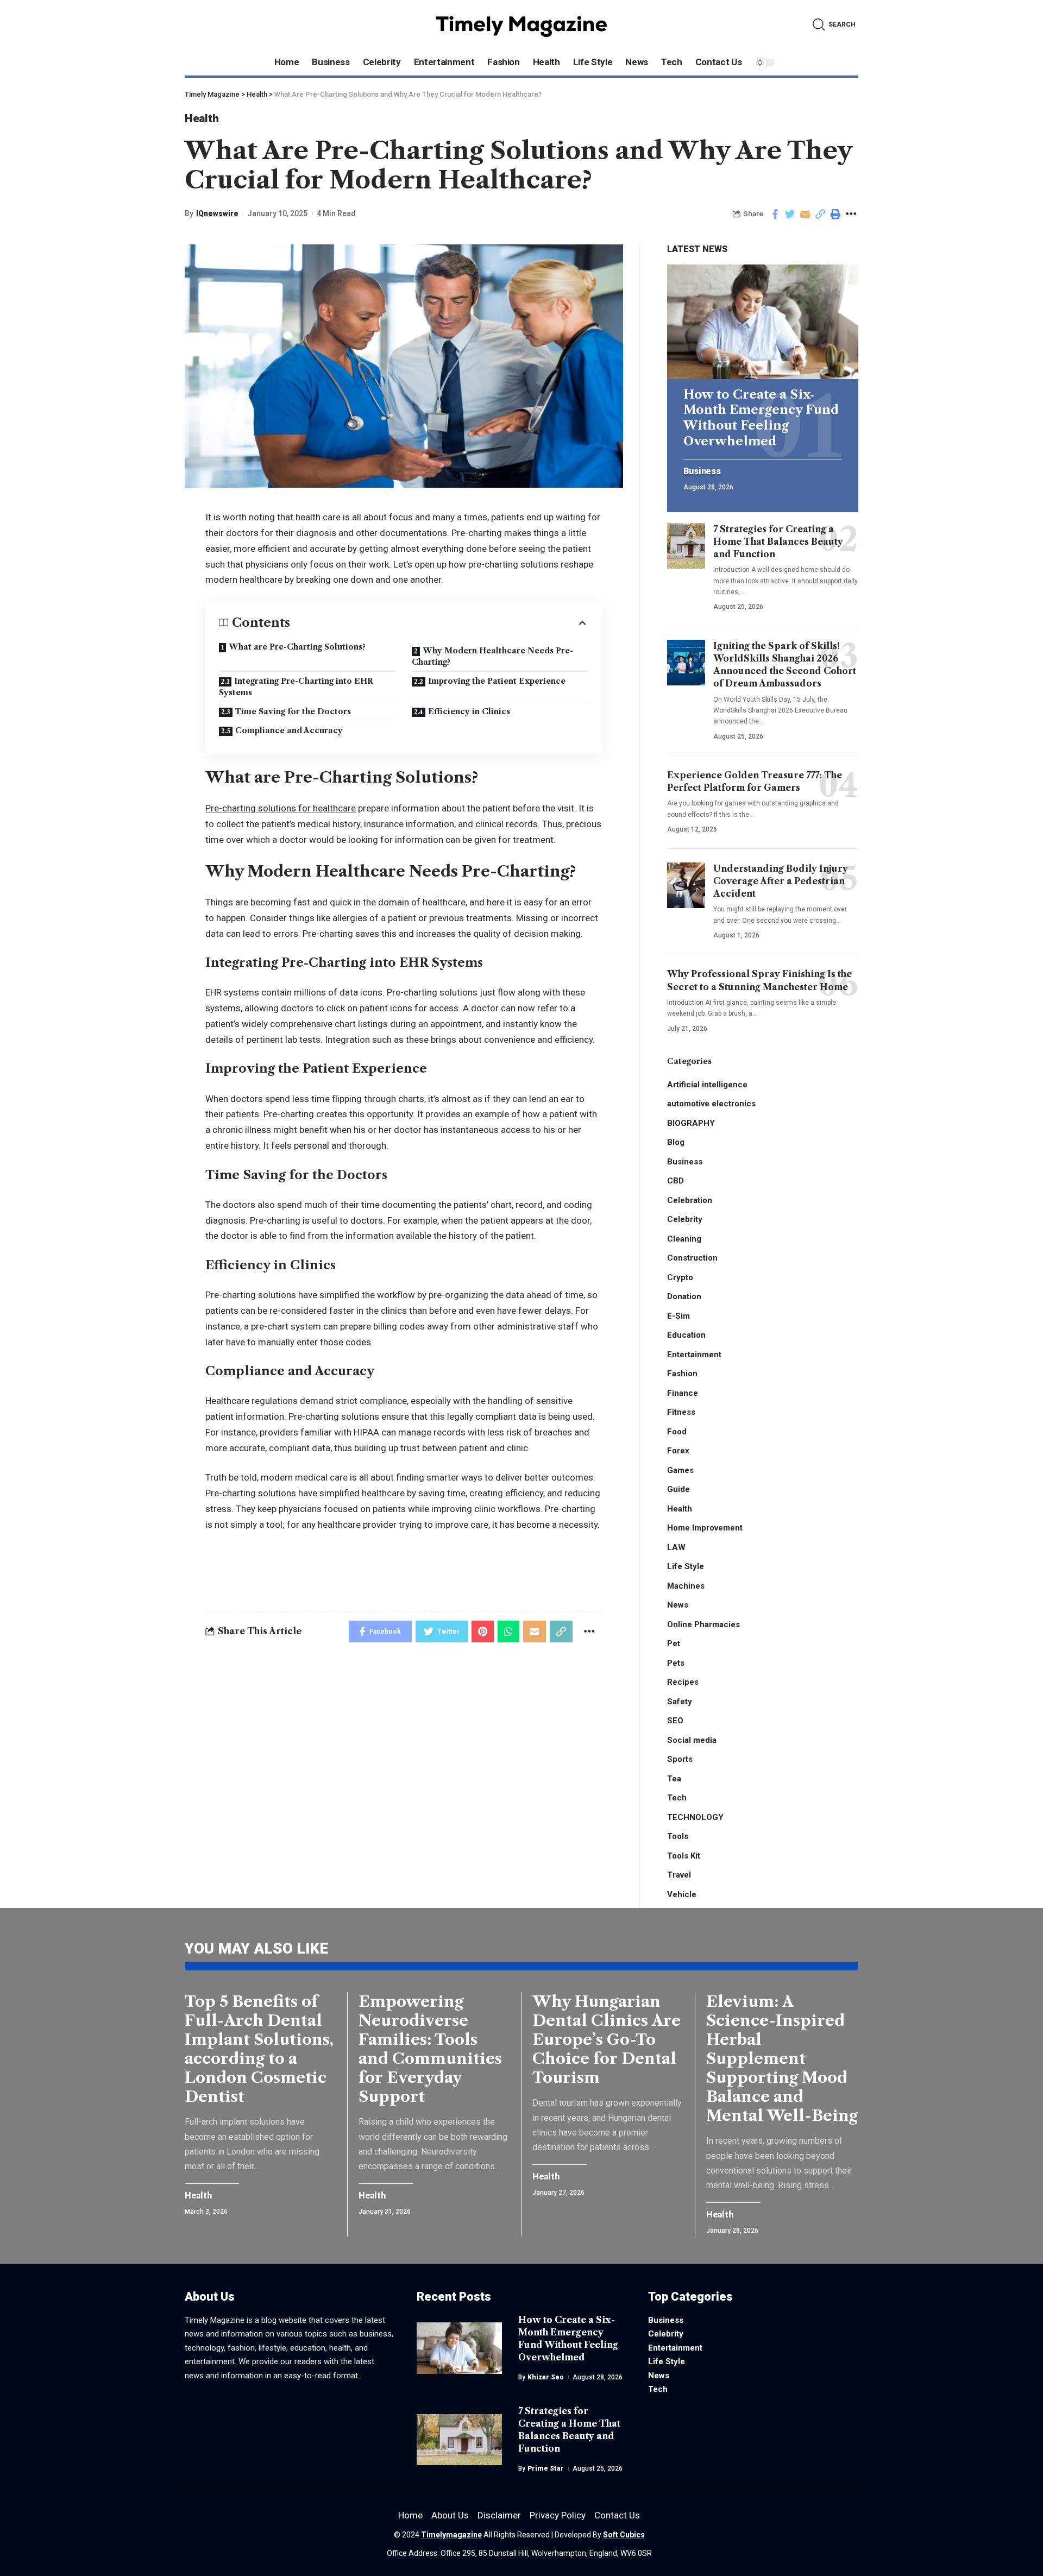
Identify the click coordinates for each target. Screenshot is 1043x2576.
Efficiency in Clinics (469, 711)
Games (680, 1470)
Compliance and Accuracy (289, 730)
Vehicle (682, 1894)
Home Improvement (705, 1528)
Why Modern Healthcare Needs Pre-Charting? (492, 656)
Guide (678, 1489)
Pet (674, 1643)
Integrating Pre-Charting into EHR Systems (296, 687)
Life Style (686, 1566)
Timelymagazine (451, 2535)
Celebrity (685, 1219)
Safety (680, 1702)
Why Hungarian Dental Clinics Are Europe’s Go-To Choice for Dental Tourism (607, 2039)
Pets (676, 1663)
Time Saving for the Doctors (293, 711)
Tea (674, 1779)
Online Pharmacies (703, 1624)
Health (202, 118)
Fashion (682, 1374)
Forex (678, 1451)
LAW (676, 1547)
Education (686, 1335)
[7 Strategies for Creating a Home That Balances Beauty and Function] (686, 546)
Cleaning (684, 1239)
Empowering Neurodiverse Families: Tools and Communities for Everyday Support (430, 2049)
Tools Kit (684, 1856)
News (678, 1605)
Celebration (690, 1200)
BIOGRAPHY (691, 1123)
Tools (678, 1836)
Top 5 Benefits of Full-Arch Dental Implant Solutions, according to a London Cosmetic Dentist (259, 2049)
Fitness (681, 1412)
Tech (677, 1798)
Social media (692, 1740)
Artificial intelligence (707, 1085)
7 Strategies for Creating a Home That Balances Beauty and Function (778, 541)
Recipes (683, 1682)
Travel (679, 1875)
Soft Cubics (624, 2535)
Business (702, 471)
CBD (676, 1181)
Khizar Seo (546, 2377)
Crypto (680, 1277)
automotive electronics (711, 1104)
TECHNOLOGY (695, 1817)
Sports (680, 1759)
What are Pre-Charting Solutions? (297, 647)
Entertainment (694, 1355)
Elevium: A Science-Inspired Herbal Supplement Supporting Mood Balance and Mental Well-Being (782, 2058)
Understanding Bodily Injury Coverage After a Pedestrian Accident (781, 881)
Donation (684, 1296)
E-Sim (678, 1316)
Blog (676, 1142)
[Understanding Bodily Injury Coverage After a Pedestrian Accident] (686, 885)
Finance (683, 1393)
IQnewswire (217, 213)
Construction (692, 1258)
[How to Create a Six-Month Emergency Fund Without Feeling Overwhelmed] (763, 322)
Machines (686, 1586)
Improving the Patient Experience (497, 681)
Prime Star (546, 2468)
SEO (675, 1721)
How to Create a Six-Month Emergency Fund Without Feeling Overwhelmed (761, 418)
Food (677, 1432)
